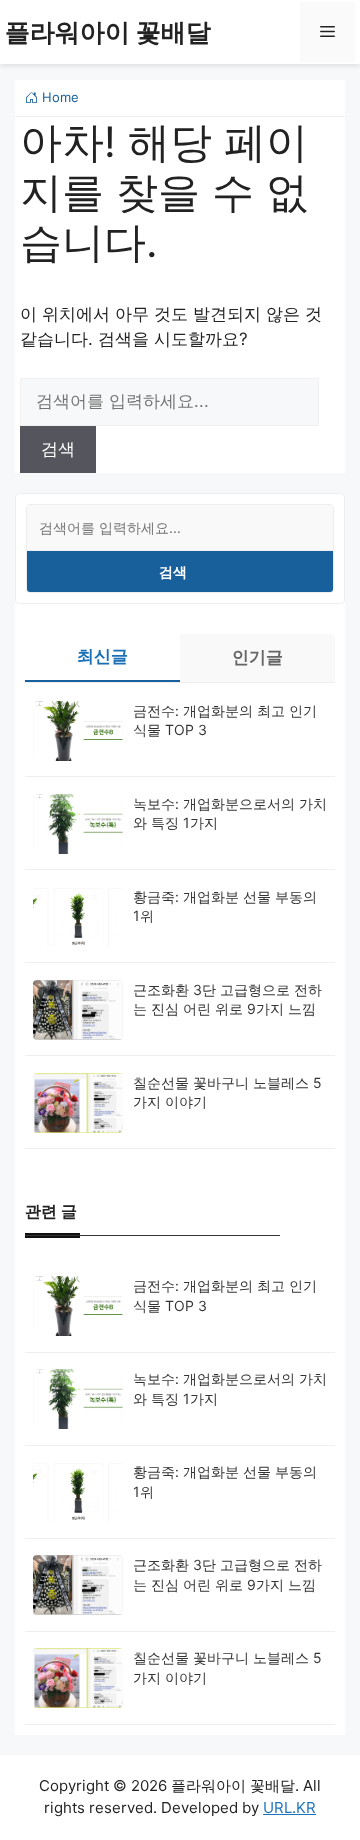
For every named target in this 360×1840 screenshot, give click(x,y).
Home (58, 97)
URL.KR (289, 1807)
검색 (173, 571)
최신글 (102, 656)
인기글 (257, 657)
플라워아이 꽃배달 (108, 32)
